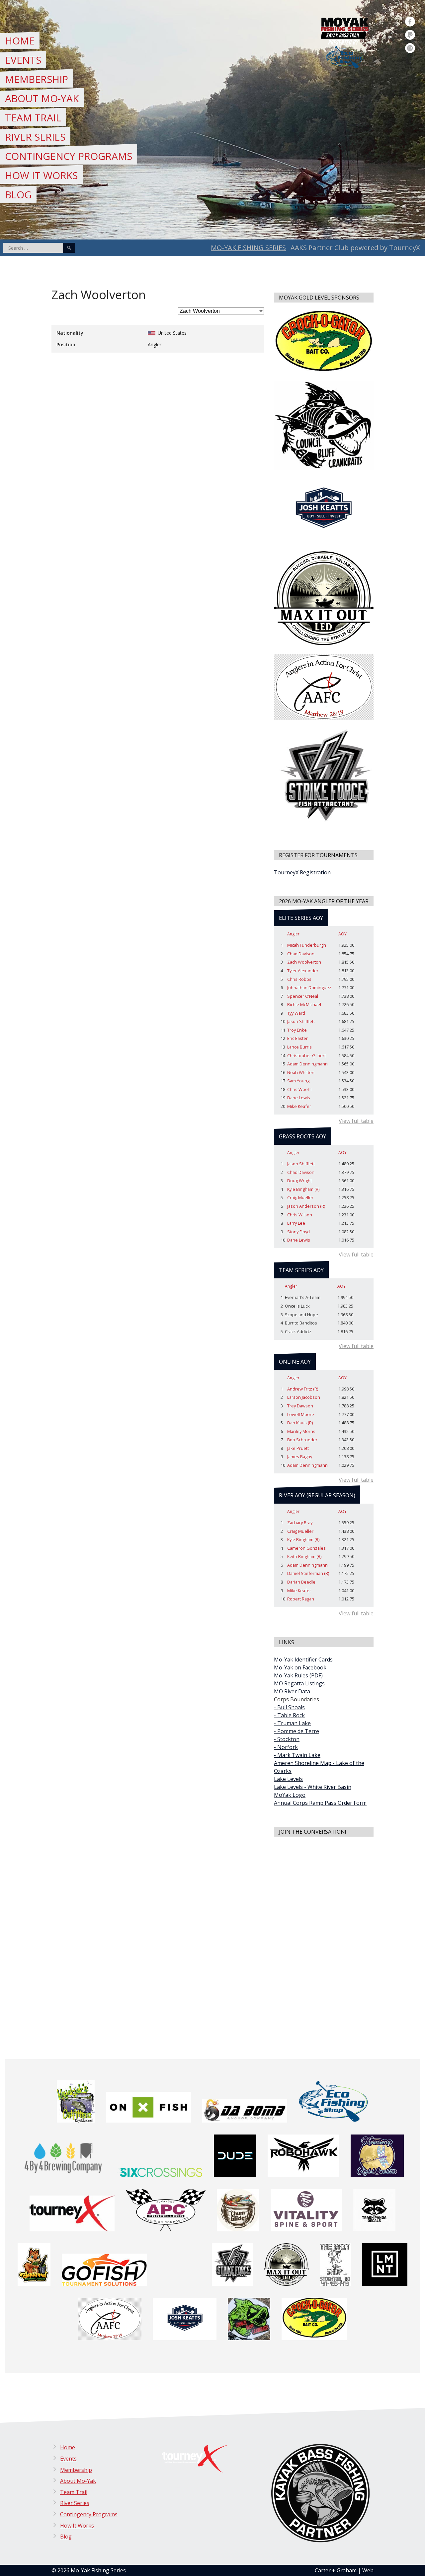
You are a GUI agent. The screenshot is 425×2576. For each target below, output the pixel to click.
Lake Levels (288, 1779)
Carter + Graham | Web (344, 2570)
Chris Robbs (299, 979)
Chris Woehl (299, 1089)
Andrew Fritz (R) (303, 1389)
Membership (37, 79)
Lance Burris (299, 1047)
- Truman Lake (292, 1723)
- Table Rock (289, 1715)
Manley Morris (301, 1431)
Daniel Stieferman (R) (308, 1573)
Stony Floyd (298, 1232)
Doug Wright (299, 1181)
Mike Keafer (299, 1106)
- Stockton (287, 1739)
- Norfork (286, 1747)
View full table (356, 1121)
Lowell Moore (301, 1414)
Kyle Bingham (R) (303, 1189)
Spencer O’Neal (303, 996)
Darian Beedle (301, 1582)
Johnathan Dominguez (309, 987)
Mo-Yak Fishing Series (248, 248)
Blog (18, 195)
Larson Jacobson (304, 1397)
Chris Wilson (300, 1215)
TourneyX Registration (302, 872)
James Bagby (300, 1457)
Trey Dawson (300, 1406)
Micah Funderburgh (307, 945)
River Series (35, 137)
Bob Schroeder (302, 1440)
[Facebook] (410, 22)
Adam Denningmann (307, 1064)
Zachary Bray (300, 1523)
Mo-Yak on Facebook (300, 1667)
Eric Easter (297, 1038)
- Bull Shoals (289, 1707)
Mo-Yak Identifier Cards (303, 1660)
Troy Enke (297, 1030)
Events (23, 60)
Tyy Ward (296, 1013)
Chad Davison (301, 954)
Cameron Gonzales (306, 1548)
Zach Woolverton (304, 962)
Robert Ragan (301, 1599)
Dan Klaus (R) (300, 1423)
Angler (293, 934)
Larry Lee (296, 1223)
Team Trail (33, 118)
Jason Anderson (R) (306, 1206)
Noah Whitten (301, 1072)
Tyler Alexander (303, 971)
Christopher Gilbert (306, 1055)
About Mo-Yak (42, 98)
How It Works (41, 175)
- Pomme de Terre (297, 1731)
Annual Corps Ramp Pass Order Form (320, 1803)
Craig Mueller (300, 1197)
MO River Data (292, 1691)
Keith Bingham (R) (304, 1556)
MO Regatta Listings (299, 1683)
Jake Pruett (298, 1448)
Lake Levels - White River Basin (313, 1787)
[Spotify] (410, 48)
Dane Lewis (299, 1098)
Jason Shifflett (301, 1021)
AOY (342, 934)
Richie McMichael (304, 1004)
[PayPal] (410, 35)
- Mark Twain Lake (297, 1755)
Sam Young (298, 1081)
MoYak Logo (290, 1795)
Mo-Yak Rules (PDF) (298, 1675)
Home (20, 41)
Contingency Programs (69, 156)
